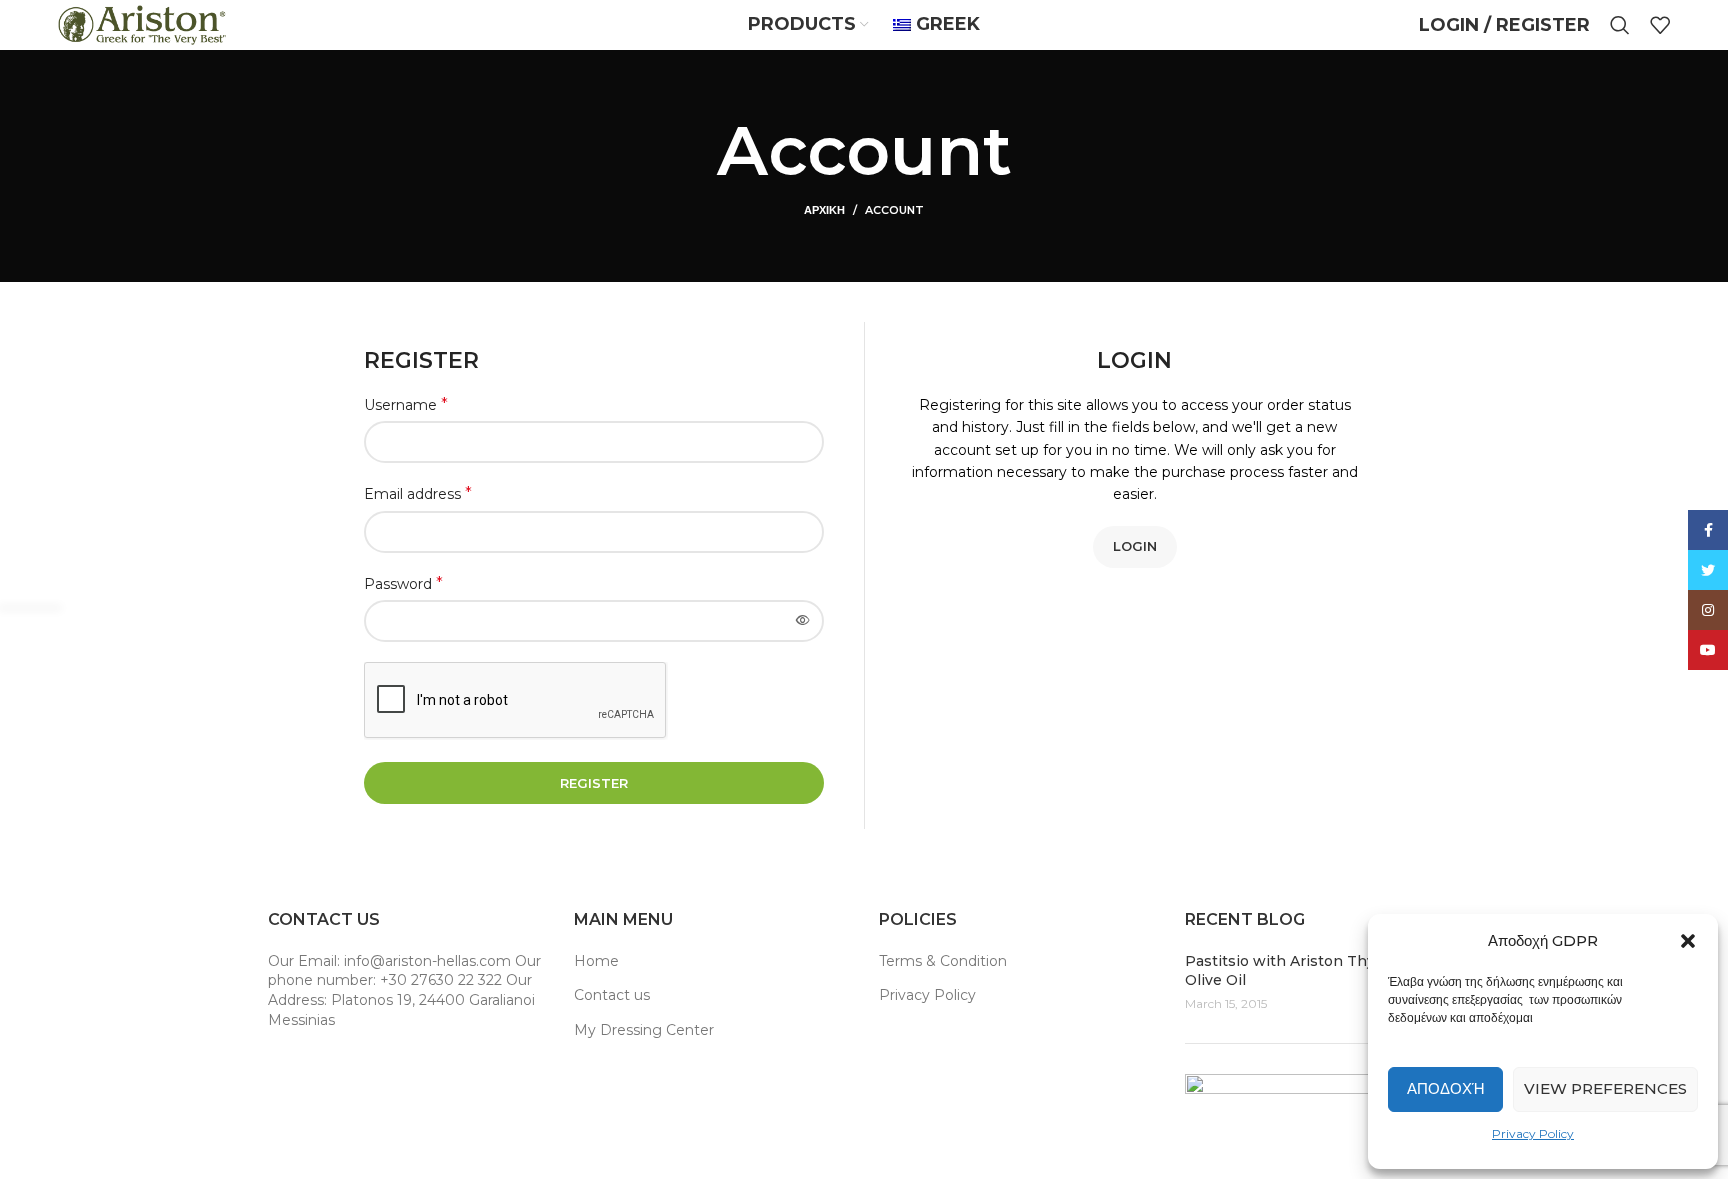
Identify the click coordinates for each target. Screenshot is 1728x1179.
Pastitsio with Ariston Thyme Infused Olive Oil (1321, 971)
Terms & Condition (943, 961)
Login (1135, 546)
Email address (418, 493)
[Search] (1620, 25)
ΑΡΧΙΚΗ (824, 210)
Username (406, 404)
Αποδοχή (1446, 1088)
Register (594, 783)
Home (596, 961)
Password (403, 583)
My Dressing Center (644, 1030)
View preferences (1605, 1088)
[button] (1688, 941)
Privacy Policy (1533, 1133)
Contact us (612, 995)
